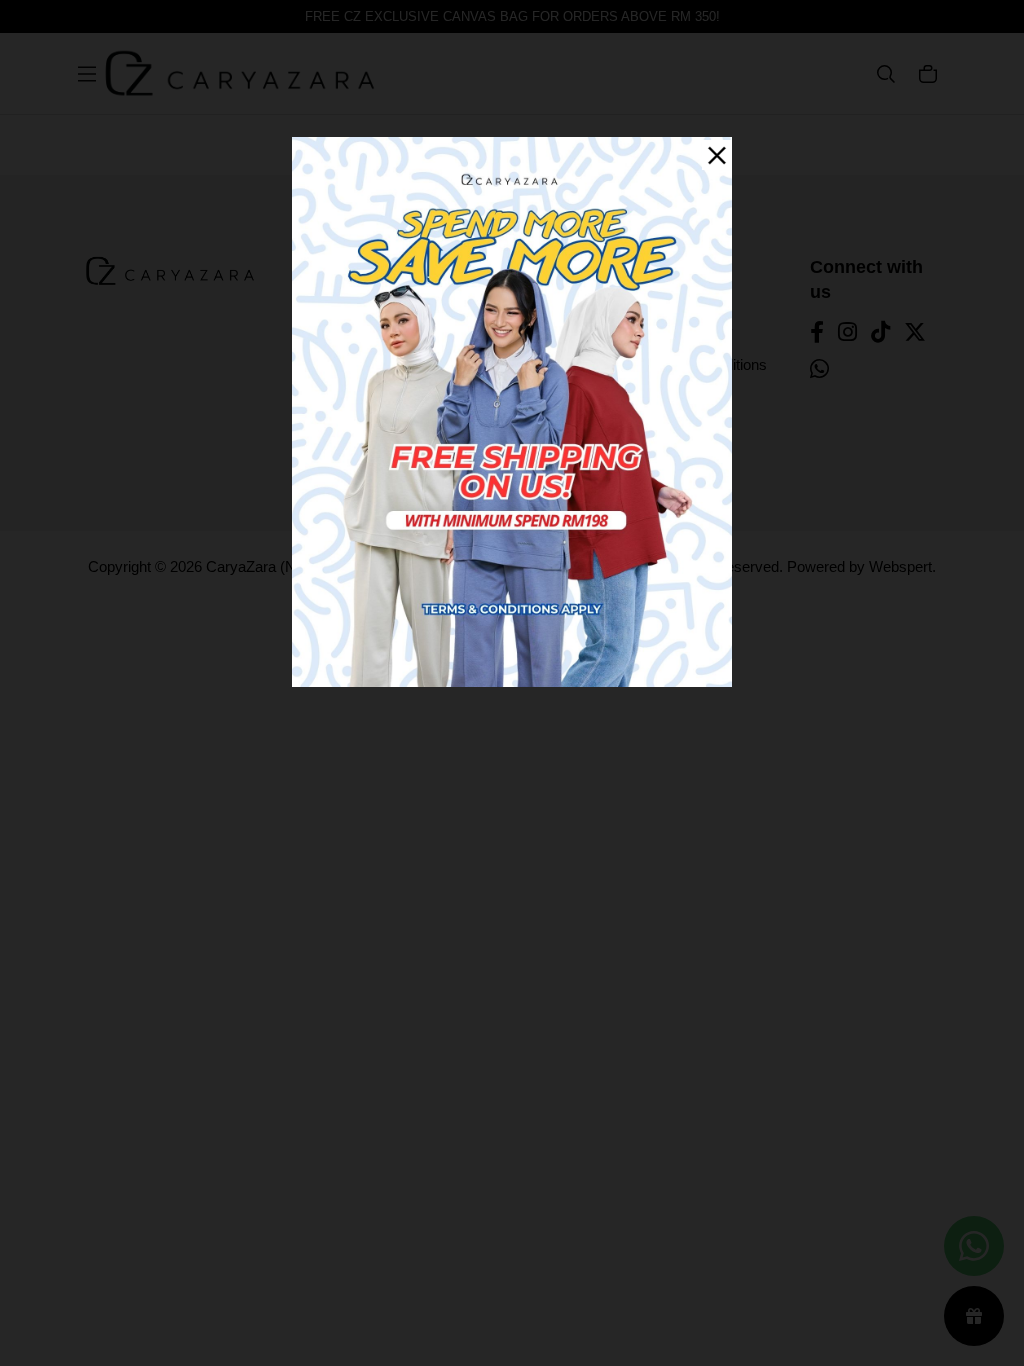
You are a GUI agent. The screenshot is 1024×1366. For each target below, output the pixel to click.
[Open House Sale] (512, 410)
